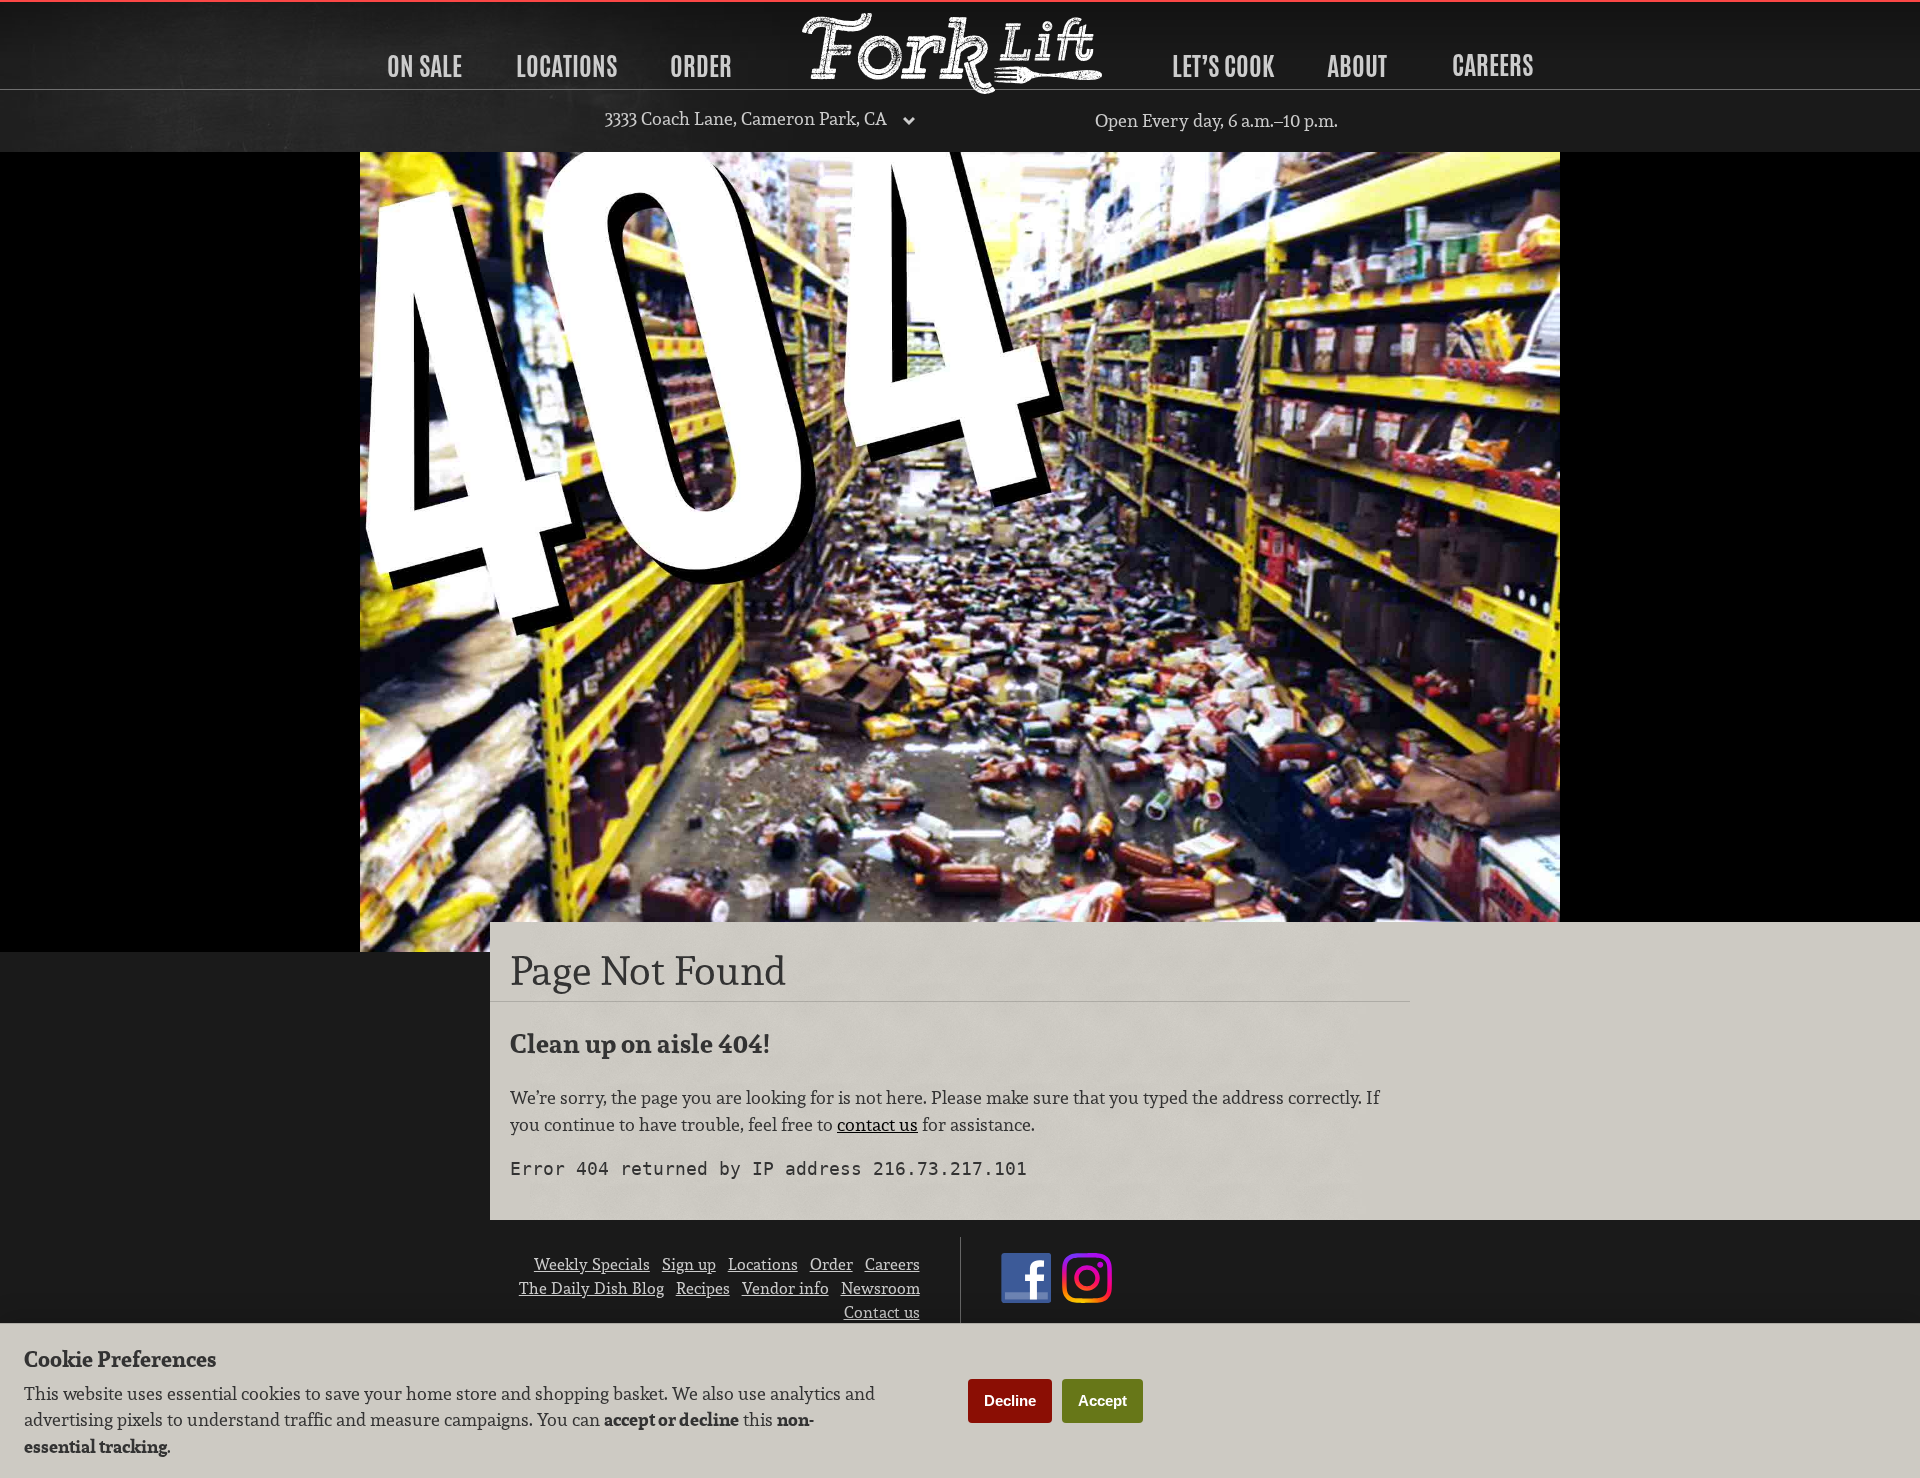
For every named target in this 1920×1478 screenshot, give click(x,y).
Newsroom (880, 1288)
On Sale (424, 66)
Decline (1010, 1400)
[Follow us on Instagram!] (1087, 1297)
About (1357, 66)
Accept (1102, 1400)
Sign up (689, 1264)
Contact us (882, 1312)
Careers (1492, 65)
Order (701, 66)
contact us (877, 1124)
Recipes (703, 1288)
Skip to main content (94, 16)
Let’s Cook (1223, 66)
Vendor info (785, 1288)
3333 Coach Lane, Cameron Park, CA (746, 118)
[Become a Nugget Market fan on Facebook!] (1026, 1297)
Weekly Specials (592, 1264)
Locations (566, 66)
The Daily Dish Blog (591, 1288)
